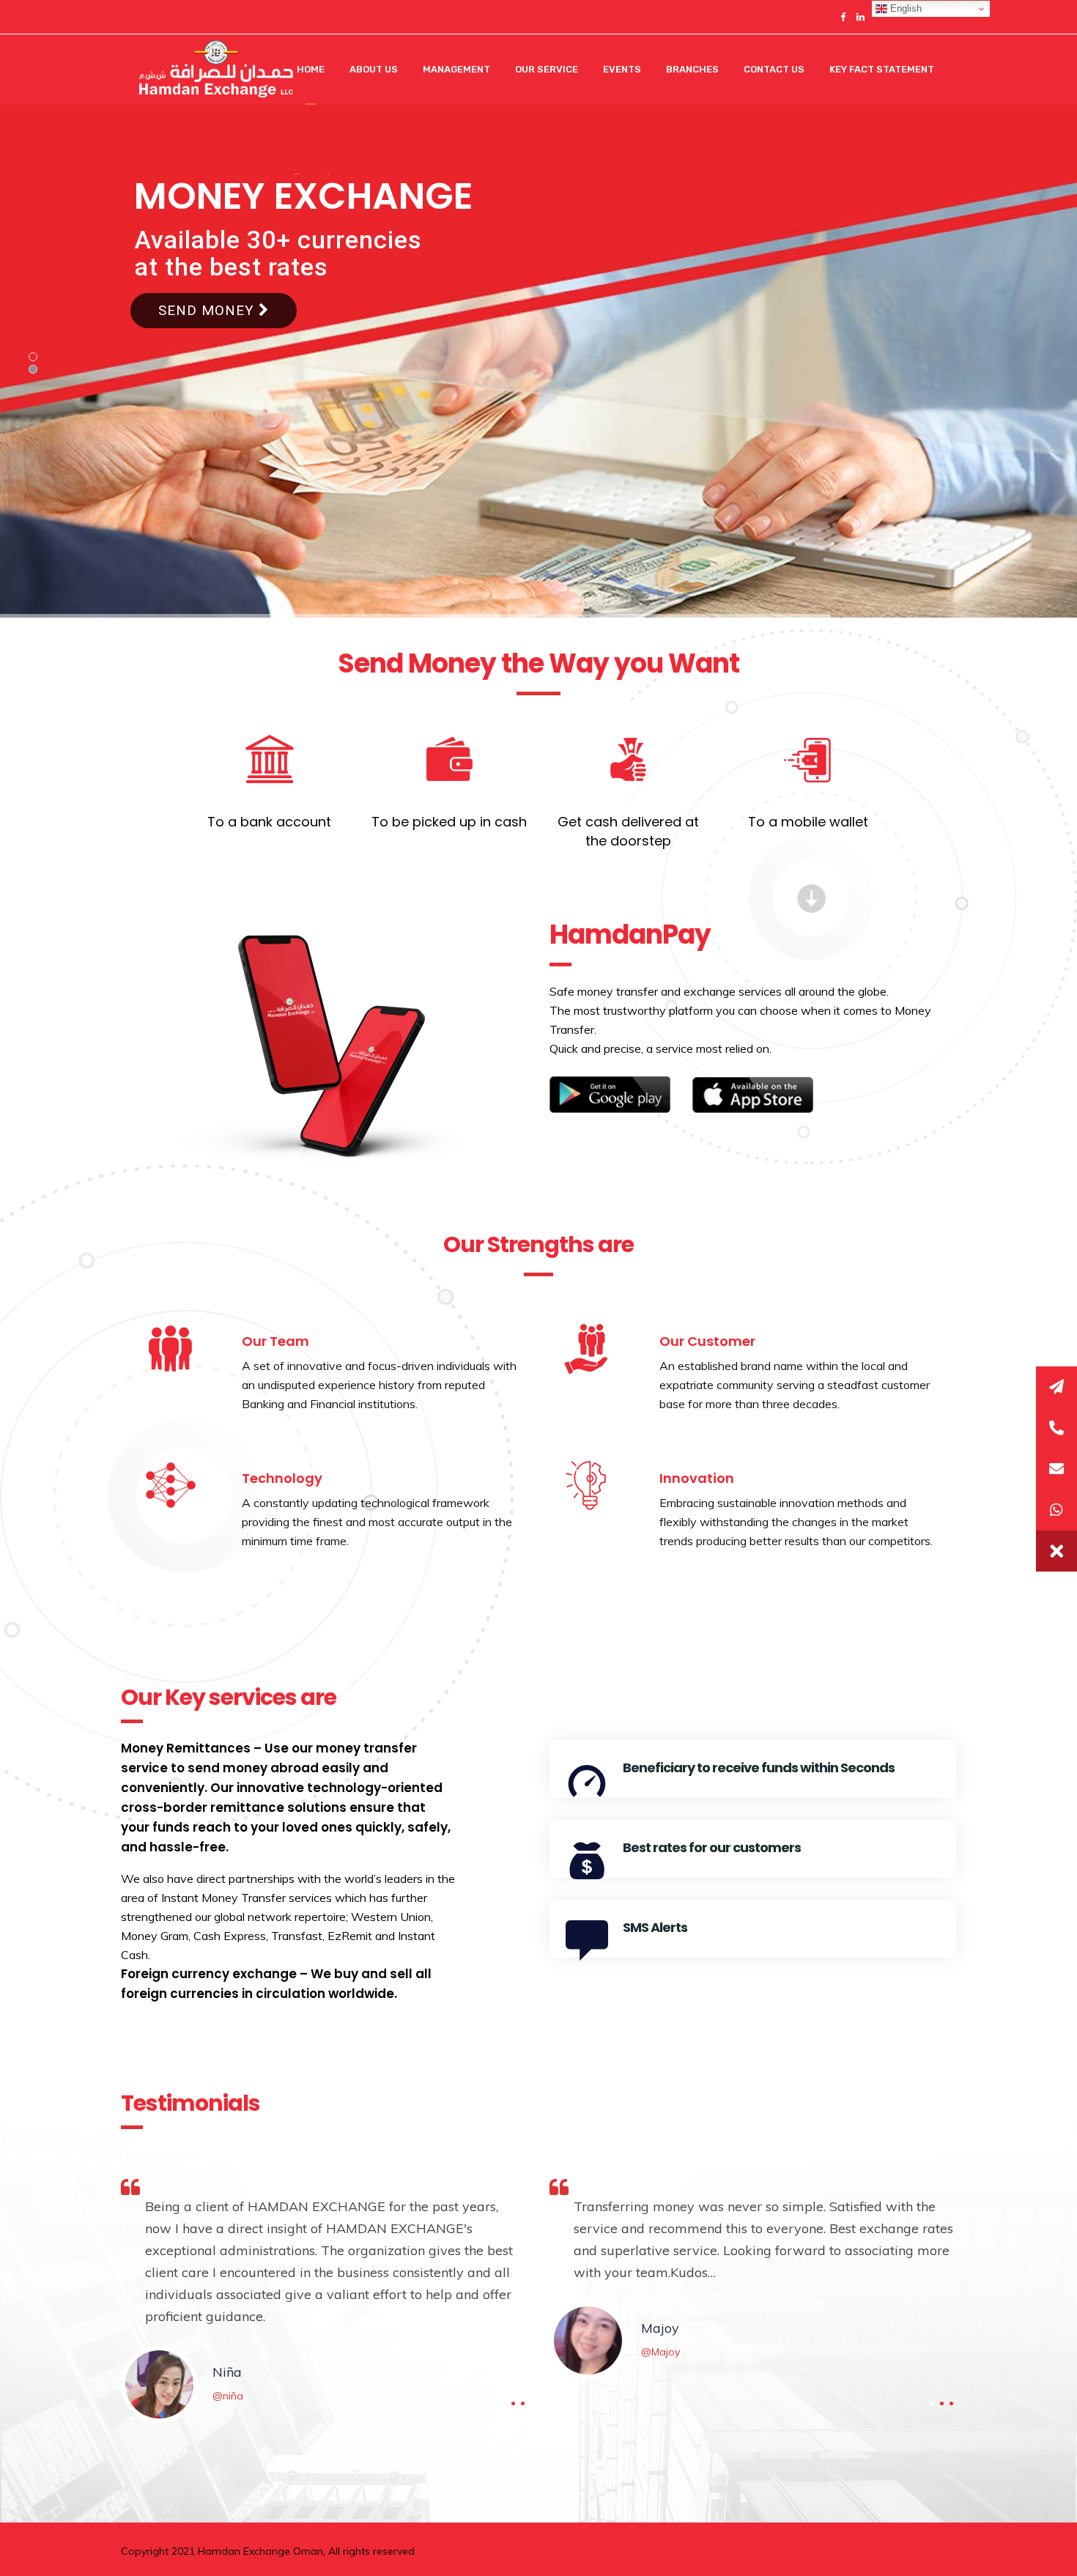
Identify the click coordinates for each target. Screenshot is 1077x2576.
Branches (692, 69)
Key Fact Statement (882, 69)
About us (374, 69)
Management (456, 69)
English (904, 8)
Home (311, 69)
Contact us (774, 69)
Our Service (547, 69)
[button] (1056, 1551)
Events (622, 69)
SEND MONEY (208, 310)
